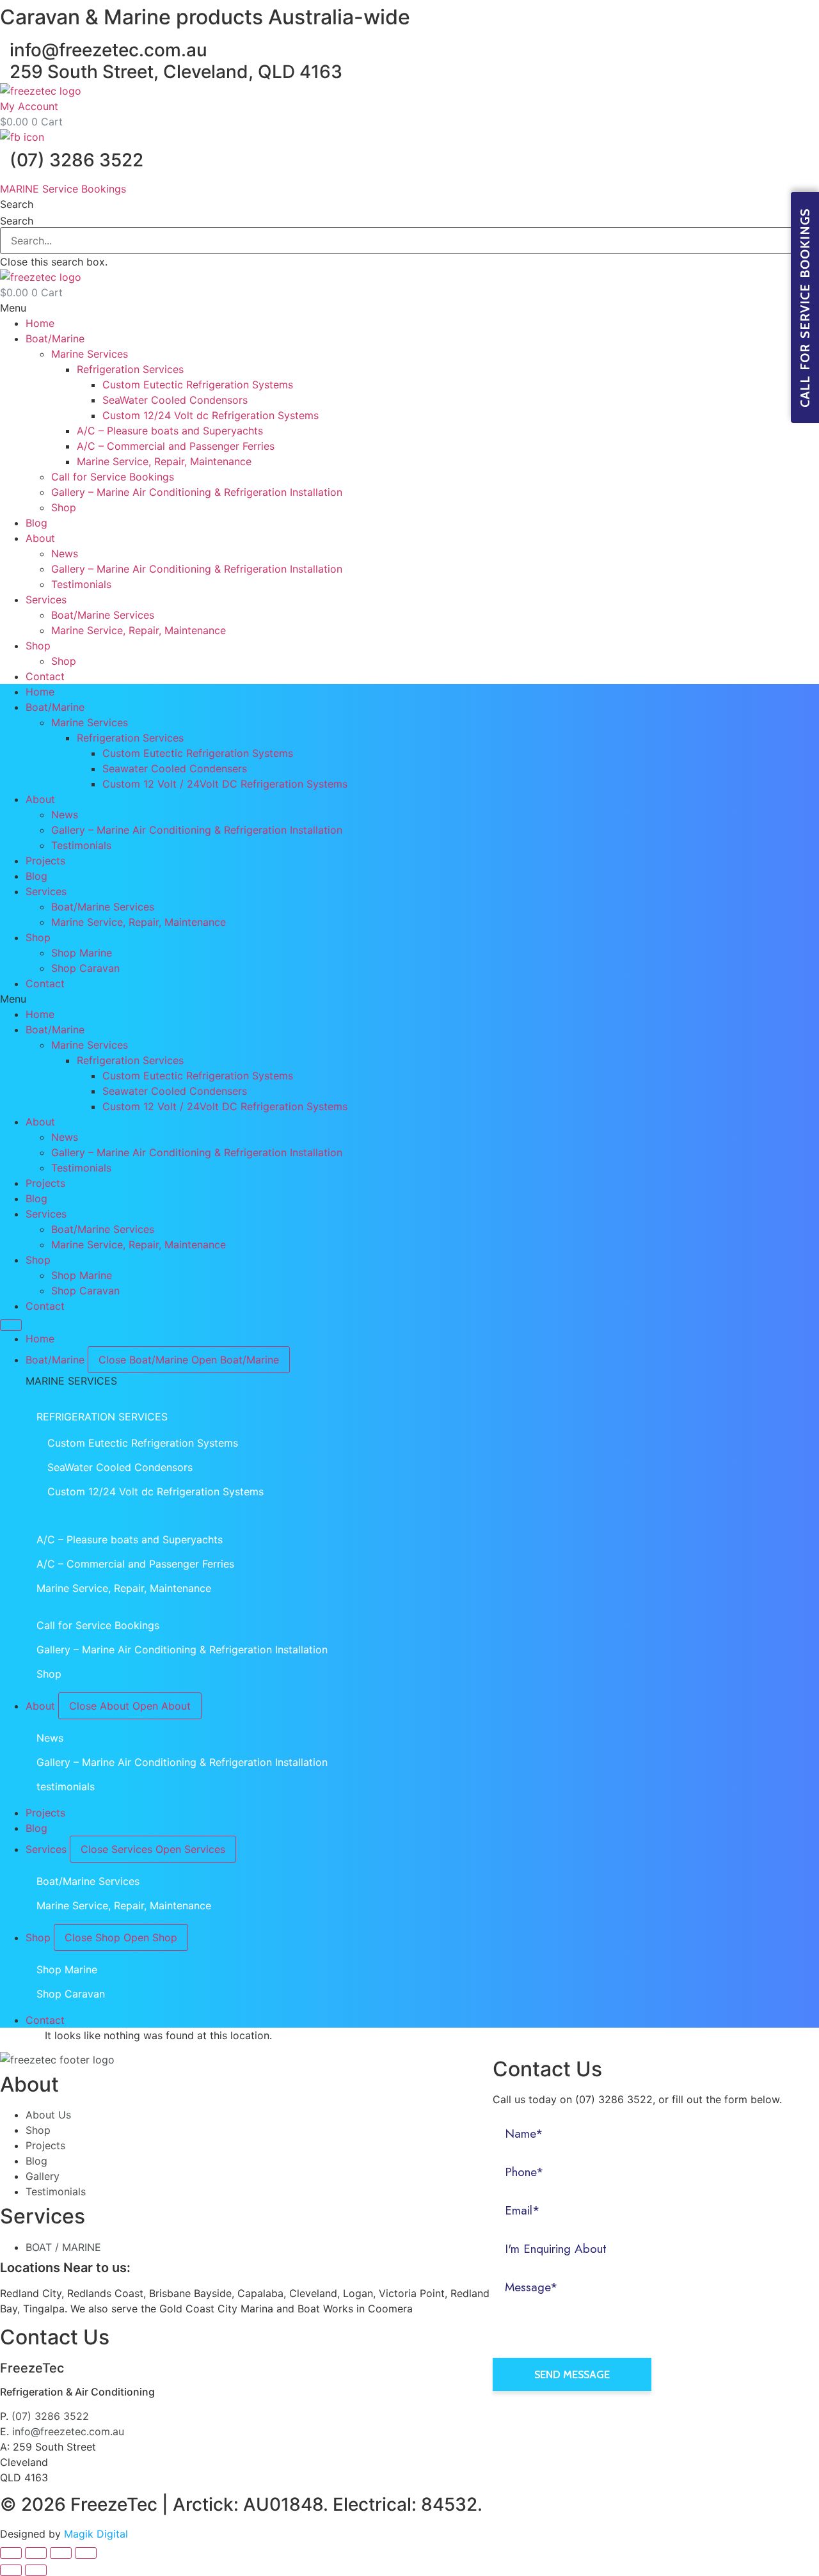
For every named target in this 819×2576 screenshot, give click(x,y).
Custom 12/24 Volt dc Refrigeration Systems (211, 415)
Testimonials (81, 584)
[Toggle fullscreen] (61, 2553)
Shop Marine (82, 953)
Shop (64, 507)
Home (40, 323)
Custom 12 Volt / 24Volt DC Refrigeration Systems (225, 784)
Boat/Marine (55, 338)
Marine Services (90, 354)
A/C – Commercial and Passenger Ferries (176, 446)
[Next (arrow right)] (36, 2570)
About (40, 538)
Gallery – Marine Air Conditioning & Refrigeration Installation (197, 492)
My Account (29, 106)
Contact (45, 676)
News (65, 553)
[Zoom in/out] (86, 2553)
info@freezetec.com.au (108, 50)
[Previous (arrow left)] (11, 2570)
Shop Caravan (85, 968)
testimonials (66, 1786)
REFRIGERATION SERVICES (102, 1417)
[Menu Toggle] (11, 1325)
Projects (45, 861)
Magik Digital (94, 2534)
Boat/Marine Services (103, 615)
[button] (409, 204)
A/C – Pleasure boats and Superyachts (170, 431)
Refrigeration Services (130, 369)
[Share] (36, 2553)
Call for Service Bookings (113, 477)
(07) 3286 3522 (76, 160)
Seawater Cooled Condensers (175, 768)
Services (46, 600)
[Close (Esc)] (11, 2553)
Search (17, 221)
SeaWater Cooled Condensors (175, 400)
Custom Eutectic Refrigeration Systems (198, 385)
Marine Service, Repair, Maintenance (164, 461)
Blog (36, 523)
